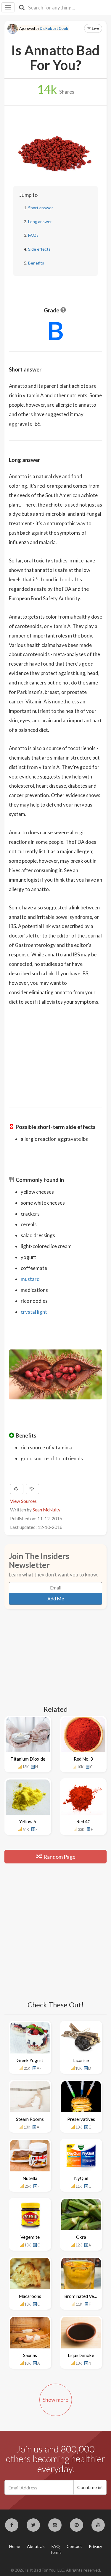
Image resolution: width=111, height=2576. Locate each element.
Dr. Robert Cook (54, 29)
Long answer (40, 222)
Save (95, 28)
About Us (36, 2546)
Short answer (41, 208)
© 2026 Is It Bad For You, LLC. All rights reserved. (56, 2570)
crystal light (34, 1312)
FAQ (56, 2546)
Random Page (59, 1857)
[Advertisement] (56, 1052)
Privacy (95, 2546)
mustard (30, 1279)
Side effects (39, 249)
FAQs (33, 235)
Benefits (36, 263)
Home (15, 2546)
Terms (56, 2552)
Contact (74, 2546)
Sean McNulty (46, 1510)
